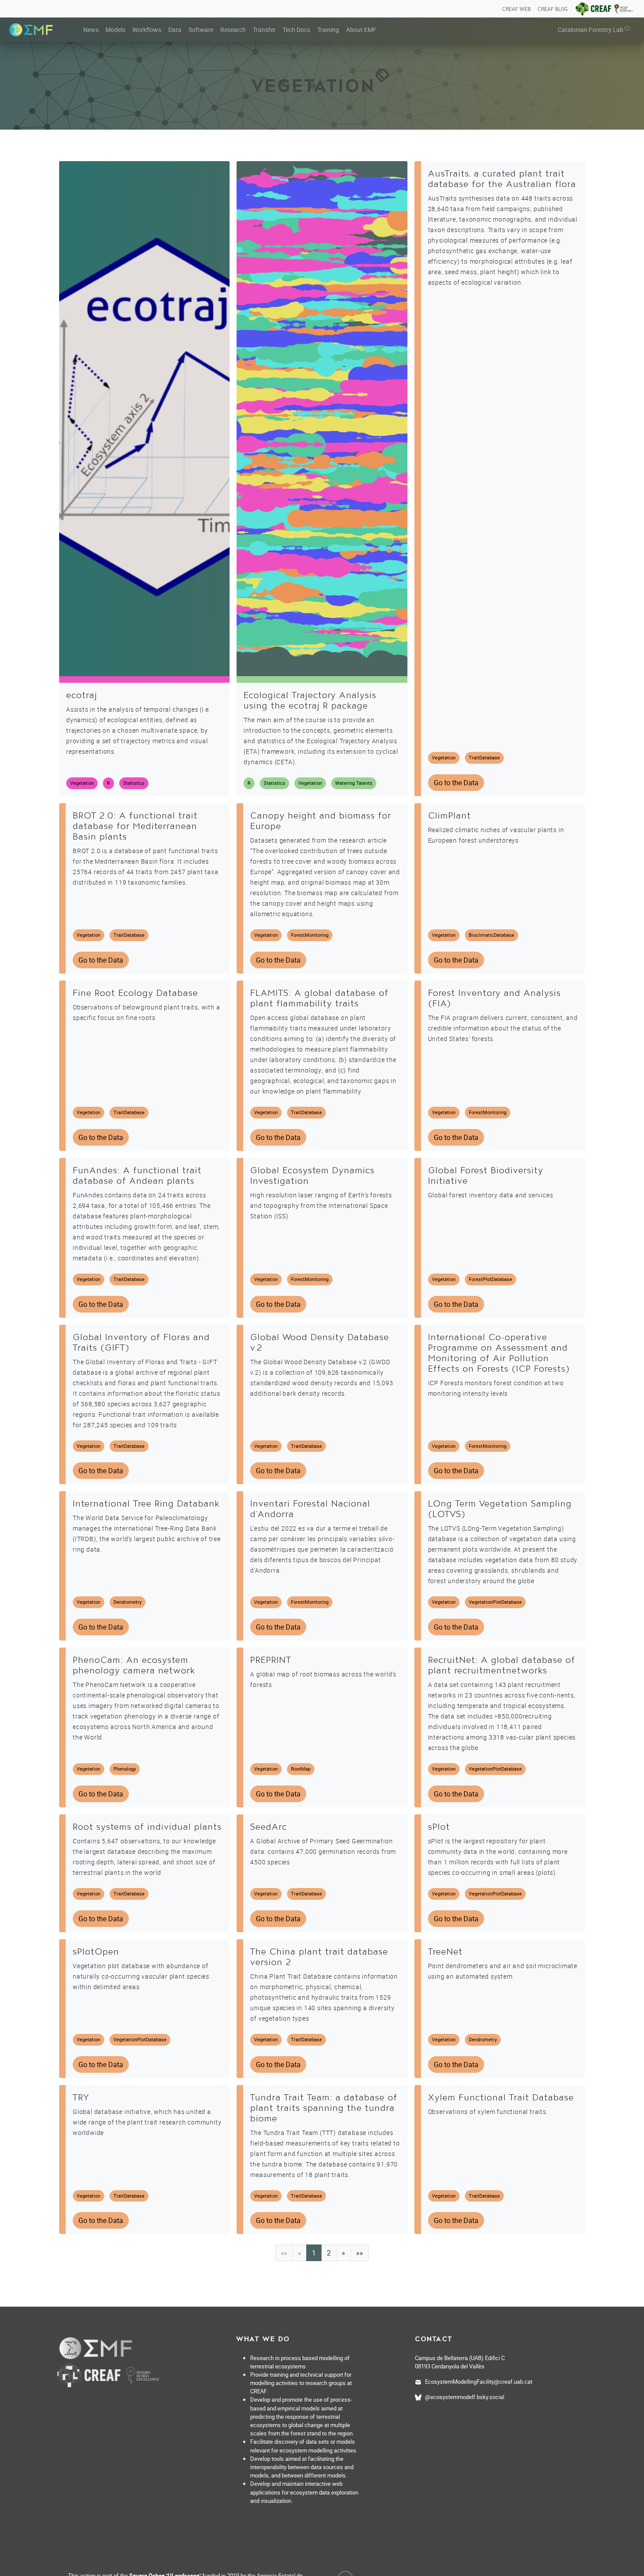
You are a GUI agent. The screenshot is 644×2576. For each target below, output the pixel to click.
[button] (343, 2253)
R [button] (108, 783)
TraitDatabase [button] (484, 757)
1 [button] (314, 2253)
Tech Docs (296, 30)
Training (328, 30)
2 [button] (329, 2253)
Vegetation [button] (82, 783)
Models (115, 30)
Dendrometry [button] (127, 1602)
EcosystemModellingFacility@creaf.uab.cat (479, 2382)
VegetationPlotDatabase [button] (495, 1602)
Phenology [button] (125, 1769)
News (91, 30)
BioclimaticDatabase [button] (492, 935)
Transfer (264, 30)
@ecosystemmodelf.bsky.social (465, 2397)
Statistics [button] (134, 783)
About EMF (361, 30)
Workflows (147, 30)
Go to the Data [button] (456, 783)
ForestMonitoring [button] (310, 935)
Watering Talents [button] (354, 783)
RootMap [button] (301, 1769)
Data (175, 30)
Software (201, 30)
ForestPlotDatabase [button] (490, 1279)
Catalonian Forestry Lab (591, 30)
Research (233, 30)
